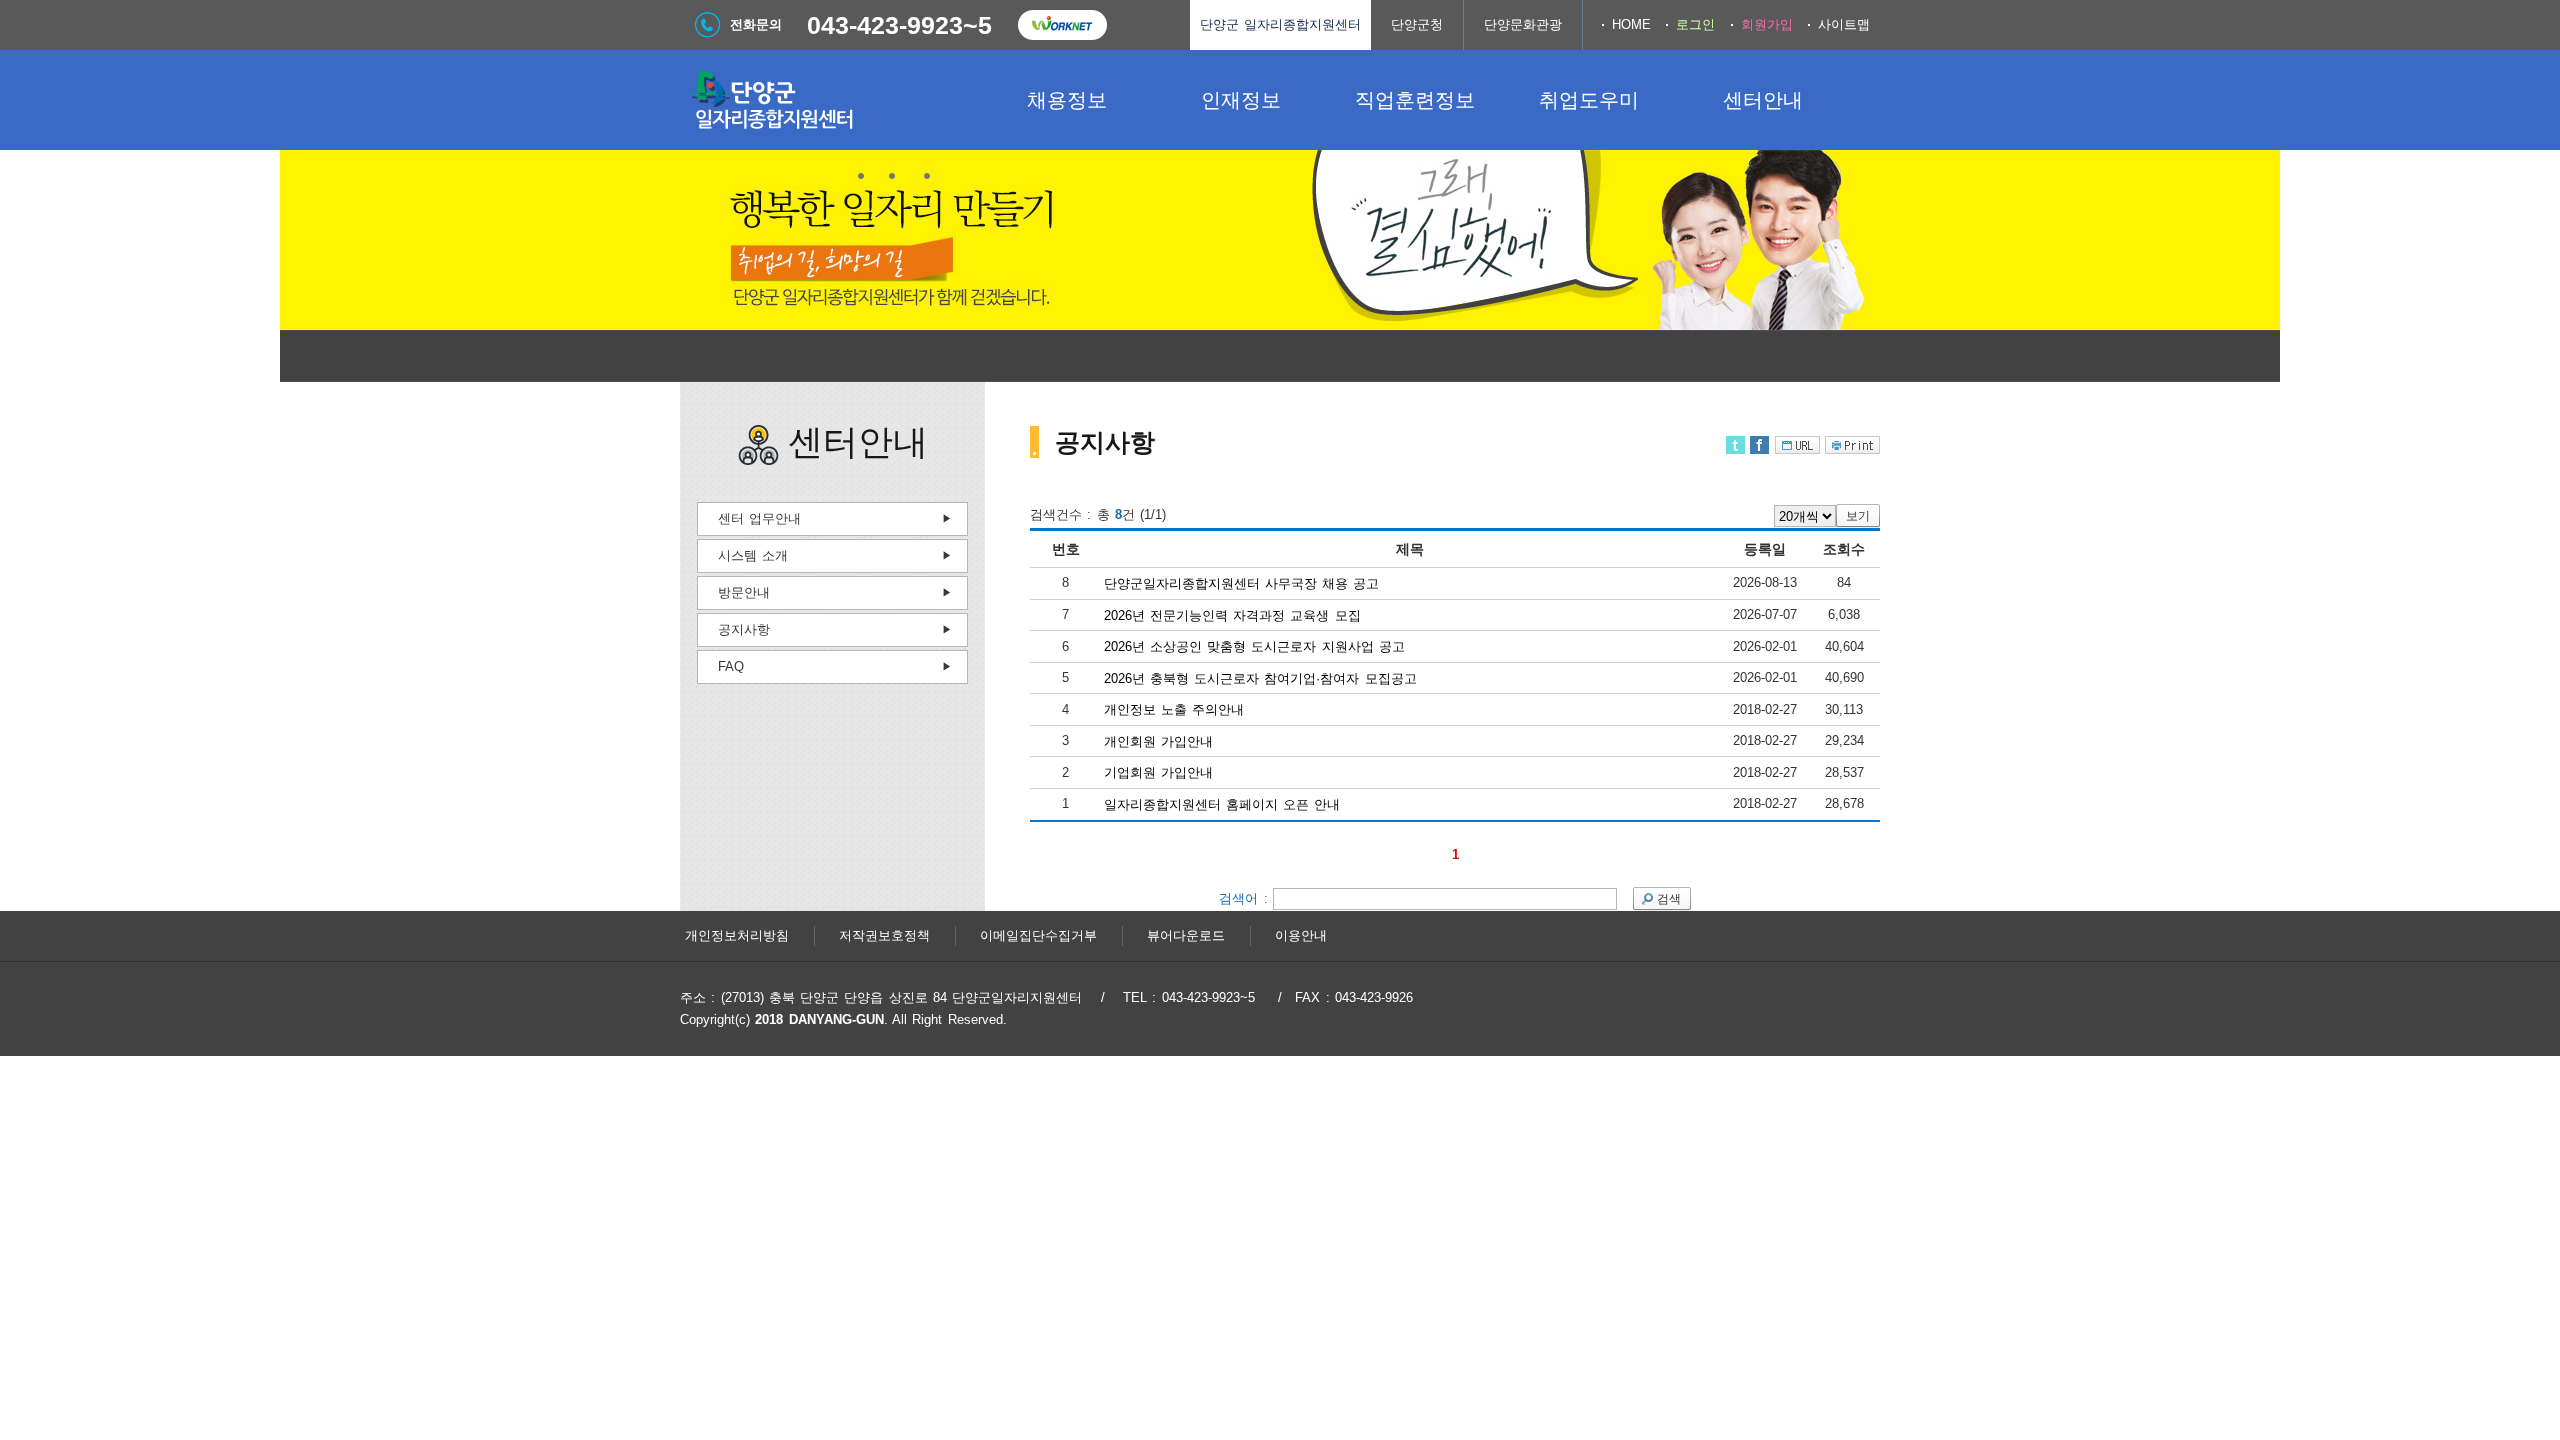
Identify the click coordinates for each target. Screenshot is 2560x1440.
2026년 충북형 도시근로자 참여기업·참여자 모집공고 (1260, 677)
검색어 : (1246, 897)
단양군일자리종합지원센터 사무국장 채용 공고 (1242, 583)
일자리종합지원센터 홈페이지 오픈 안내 (1222, 804)
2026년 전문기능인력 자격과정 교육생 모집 (1232, 614)
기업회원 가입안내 (1158, 772)
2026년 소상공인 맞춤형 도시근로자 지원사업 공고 (1255, 646)
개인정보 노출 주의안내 (1174, 709)
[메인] (830, 100)
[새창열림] (1062, 25)
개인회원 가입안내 (1158, 740)
